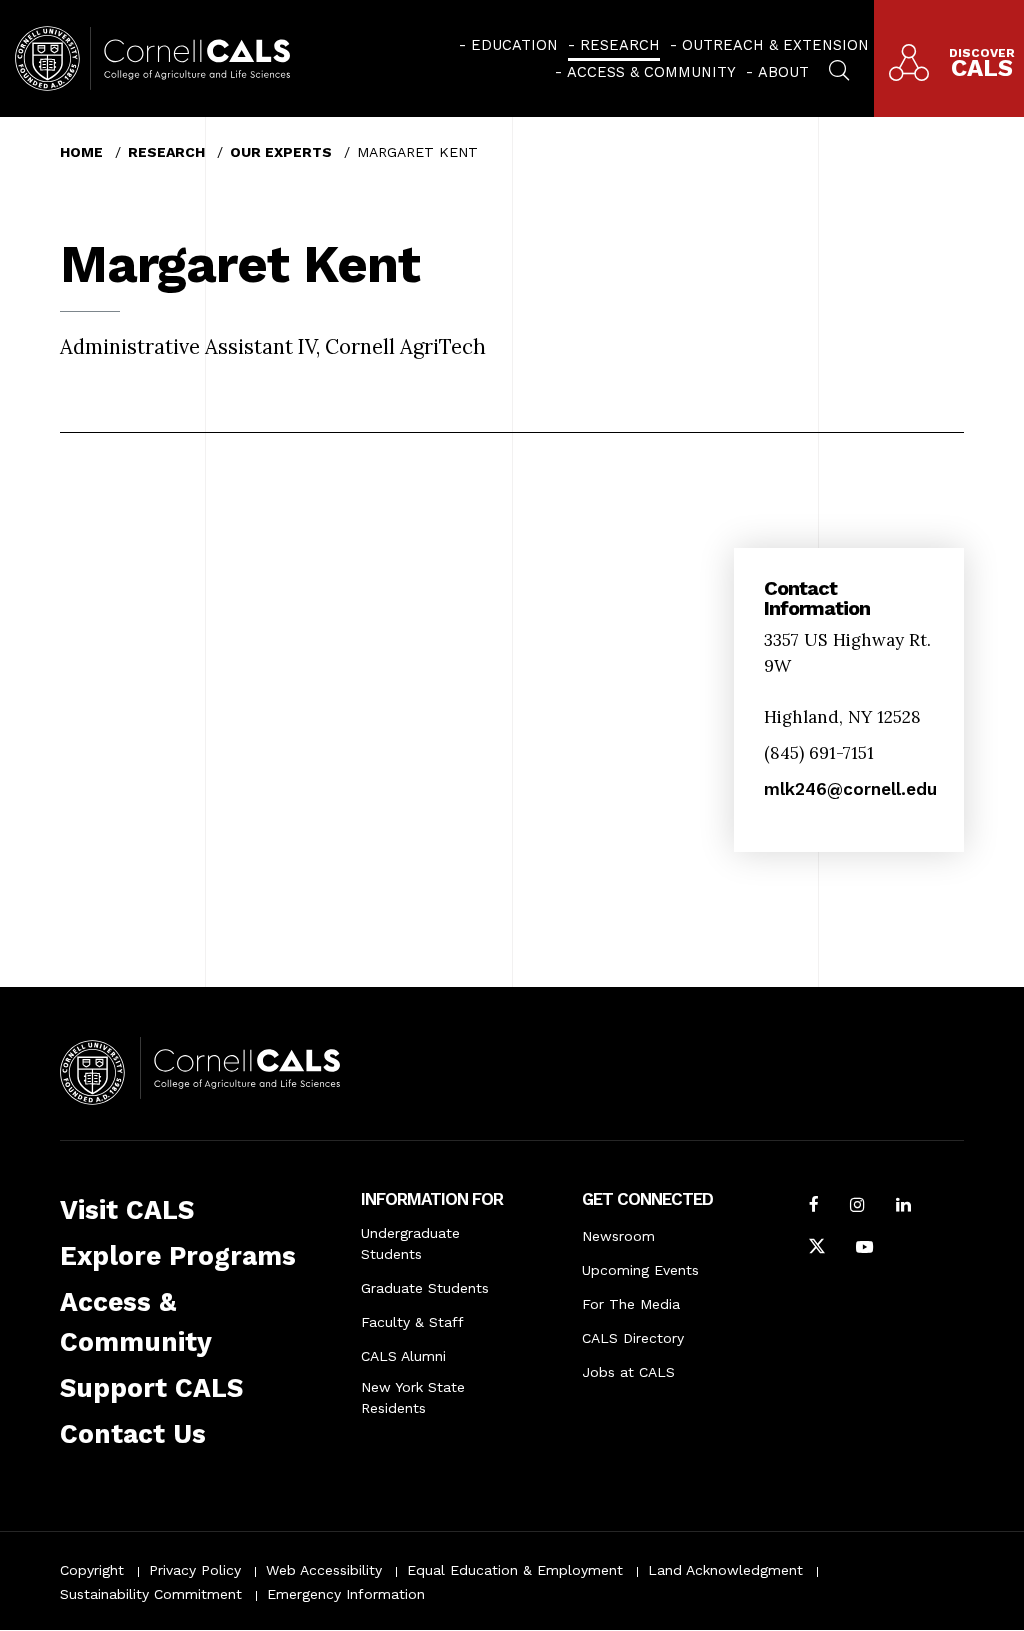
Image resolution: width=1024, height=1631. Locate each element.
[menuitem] (508, 45)
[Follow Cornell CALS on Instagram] (857, 1207)
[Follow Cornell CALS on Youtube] (864, 1249)
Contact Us (133, 1434)
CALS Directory (633, 1338)
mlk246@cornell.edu (850, 789)
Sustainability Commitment (151, 1594)
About (783, 72)
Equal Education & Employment (515, 1570)
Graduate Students (425, 1288)
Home (81, 152)
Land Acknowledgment (725, 1570)
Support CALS (151, 1388)
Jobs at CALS (628, 1372)
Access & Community (651, 72)
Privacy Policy (195, 1570)
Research (620, 45)
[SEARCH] (839, 68)
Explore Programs (178, 1256)
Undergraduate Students (410, 1243)
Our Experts (281, 152)
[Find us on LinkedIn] (903, 1207)
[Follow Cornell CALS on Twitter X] (817, 1249)
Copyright (92, 1570)
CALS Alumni (403, 1356)
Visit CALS (127, 1210)
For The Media (631, 1304)
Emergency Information (346, 1594)
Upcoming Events (640, 1270)
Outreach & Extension (775, 45)
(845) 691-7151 (819, 753)
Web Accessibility (324, 1570)
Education (514, 45)
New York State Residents (413, 1397)
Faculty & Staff (412, 1322)
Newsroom (618, 1236)
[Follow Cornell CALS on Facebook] (814, 1207)
